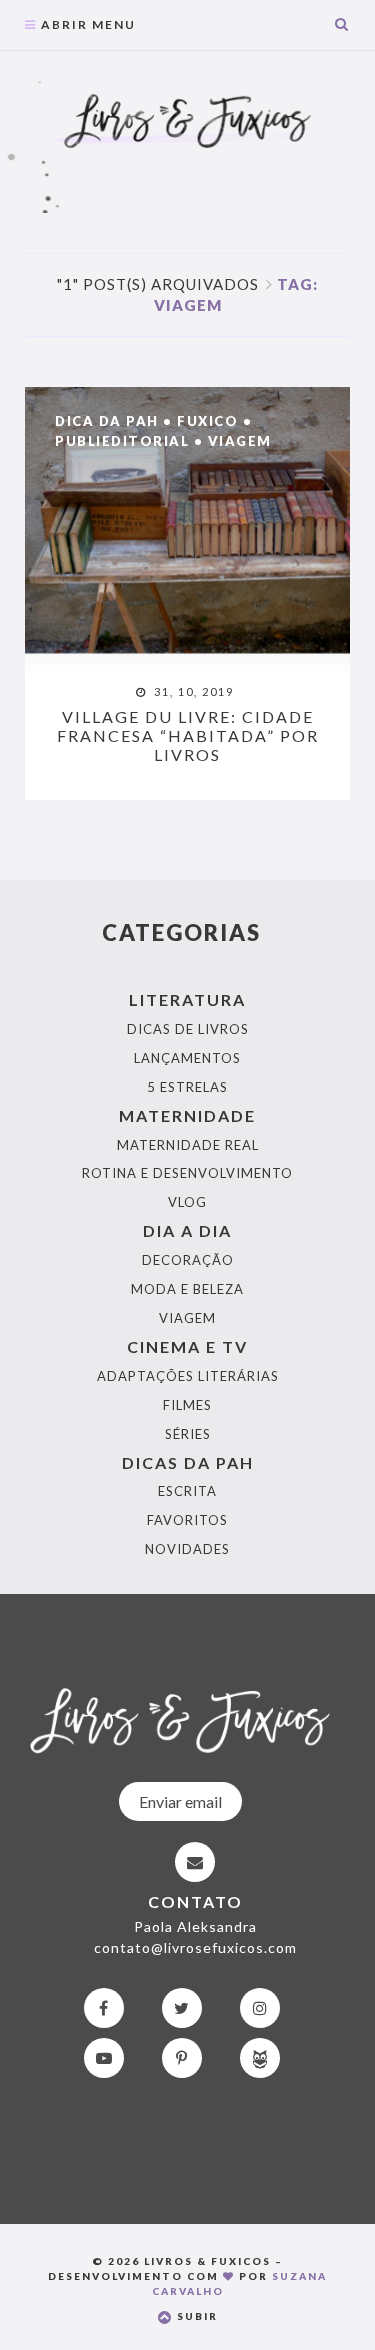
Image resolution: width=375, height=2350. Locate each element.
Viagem (240, 441)
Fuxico (207, 421)
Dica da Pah (107, 421)
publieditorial (122, 441)
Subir (195, 2316)
